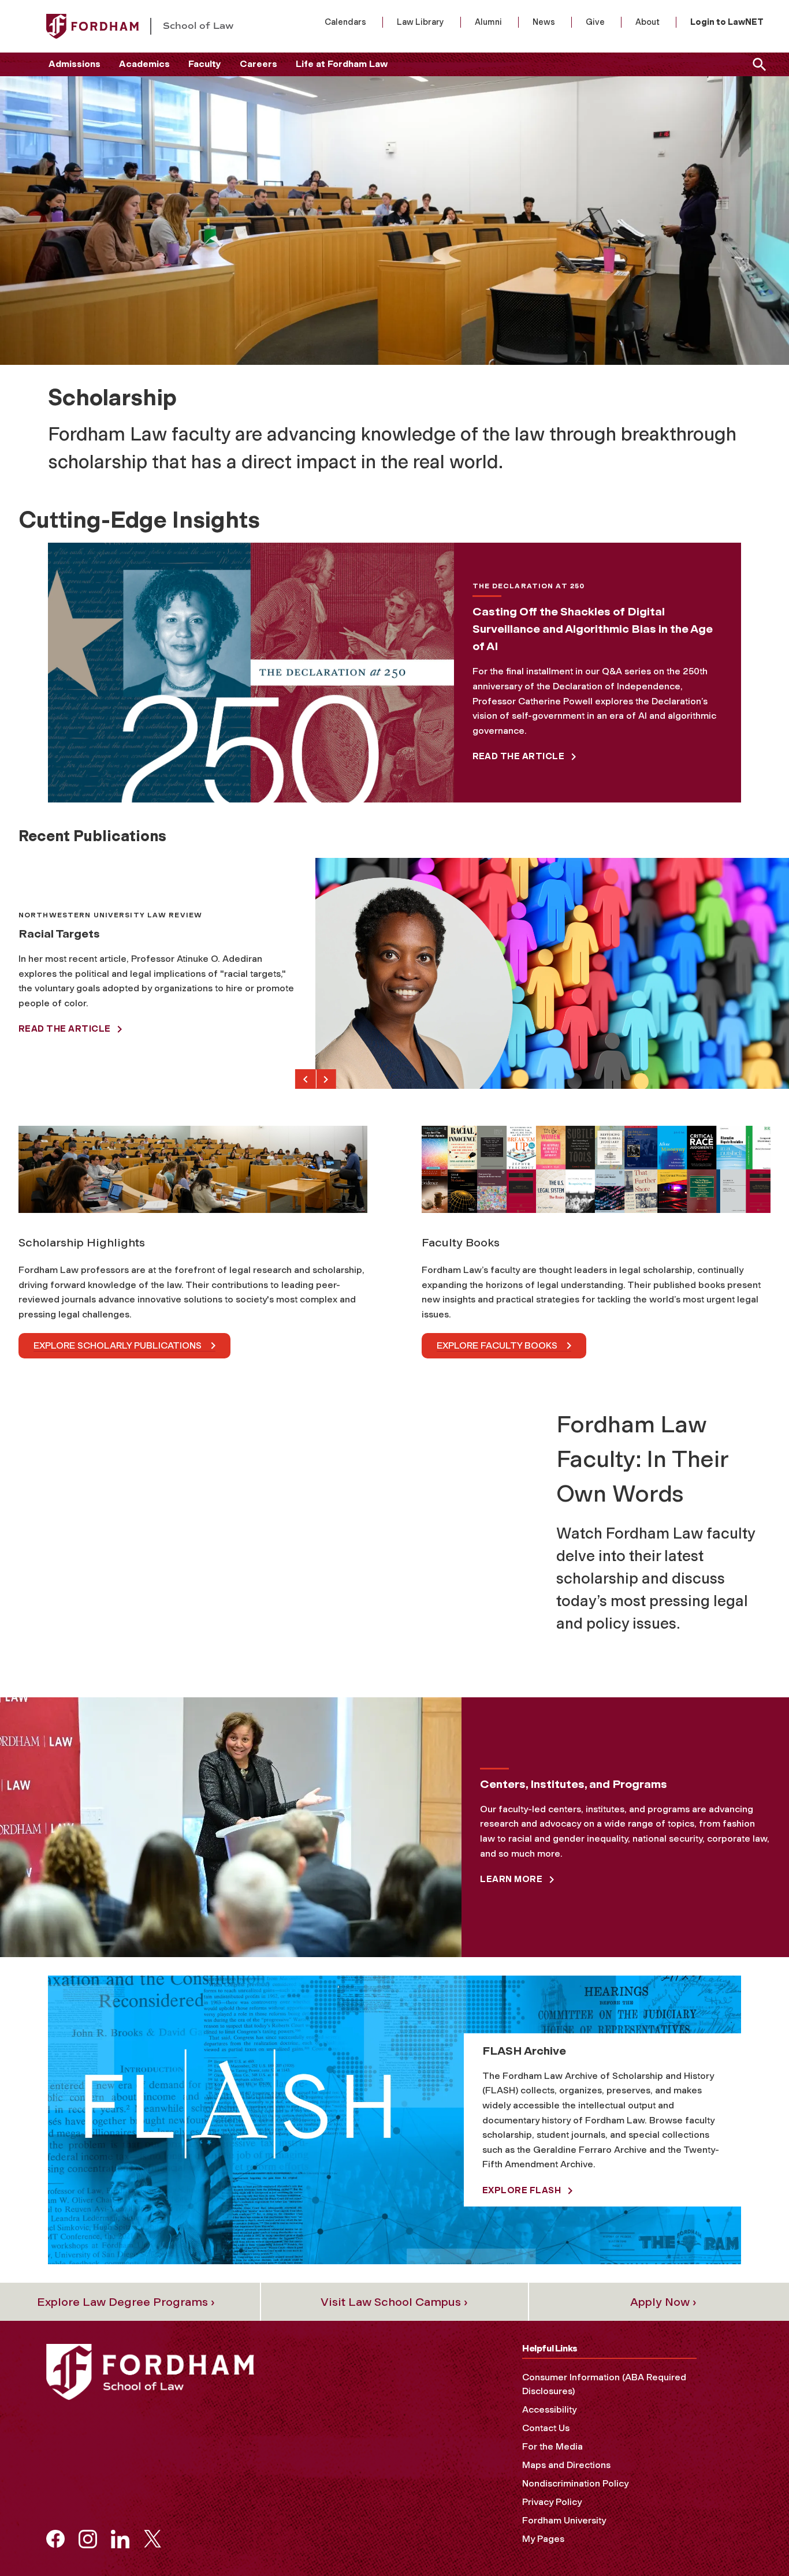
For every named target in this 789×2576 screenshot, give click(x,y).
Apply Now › (663, 2302)
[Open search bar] (757, 64)
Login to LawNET (727, 22)
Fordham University (564, 2520)
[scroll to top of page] (754, 2541)
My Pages (543, 2539)
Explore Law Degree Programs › (126, 2302)
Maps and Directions (566, 2465)
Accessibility (549, 2409)
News (544, 22)
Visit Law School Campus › (394, 2302)
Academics (144, 64)
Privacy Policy (552, 2502)
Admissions (75, 64)
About (647, 22)
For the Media (552, 2446)
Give (595, 22)
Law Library (420, 22)
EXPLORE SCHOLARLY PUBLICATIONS (118, 1345)
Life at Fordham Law (342, 64)
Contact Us (546, 2428)
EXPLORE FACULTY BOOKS (497, 1345)
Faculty (205, 64)
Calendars (345, 22)
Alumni (488, 22)
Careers (258, 64)
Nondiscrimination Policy (575, 2483)
